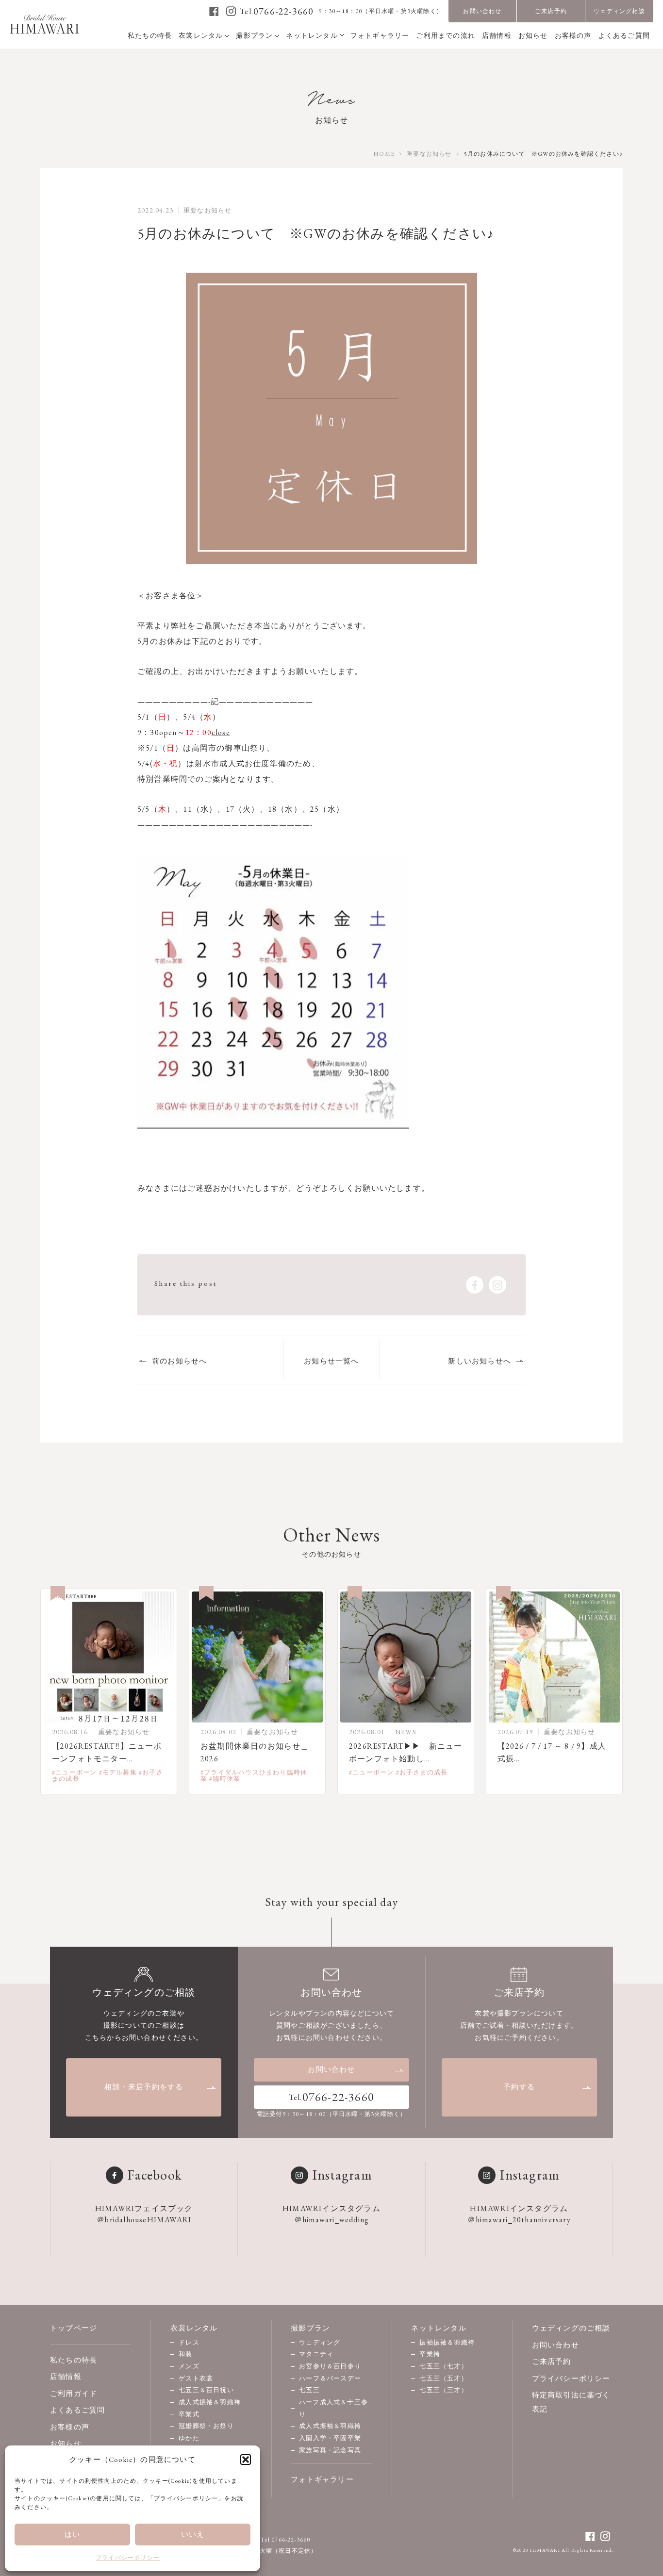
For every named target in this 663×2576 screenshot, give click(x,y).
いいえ (193, 2534)
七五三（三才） (443, 2390)
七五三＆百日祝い (206, 2390)
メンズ (189, 2366)
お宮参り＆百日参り (330, 2366)
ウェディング (320, 2342)
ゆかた (189, 2438)
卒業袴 (430, 2354)
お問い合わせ (482, 11)
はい (72, 2534)
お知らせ (66, 2443)
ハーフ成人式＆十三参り (333, 2408)
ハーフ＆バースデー (330, 2378)
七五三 (309, 2390)
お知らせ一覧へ (331, 1361)
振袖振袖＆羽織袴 (447, 2342)
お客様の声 (70, 2427)
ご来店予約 (551, 11)
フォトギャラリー (322, 2479)
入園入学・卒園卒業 (330, 2438)
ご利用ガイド (74, 2393)
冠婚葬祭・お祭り (206, 2426)
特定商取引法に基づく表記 (571, 2402)
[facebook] (214, 11)
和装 (185, 2354)
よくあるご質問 (77, 2410)
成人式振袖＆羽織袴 (210, 2402)
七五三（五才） (443, 2378)
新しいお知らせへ (480, 1361)
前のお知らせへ (179, 1361)
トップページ (74, 2328)
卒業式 (189, 2414)
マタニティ (316, 2354)
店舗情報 (66, 2376)
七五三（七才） (443, 2366)
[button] (246, 2460)
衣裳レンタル (194, 2328)
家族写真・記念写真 (330, 2450)
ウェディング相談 (619, 11)
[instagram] (231, 11)
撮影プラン (310, 2328)
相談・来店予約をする (144, 2087)
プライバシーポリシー (128, 2558)
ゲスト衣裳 (196, 2378)
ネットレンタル (439, 2328)
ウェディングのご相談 (571, 2328)
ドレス (189, 2342)
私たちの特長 (74, 2360)
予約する (519, 2087)
